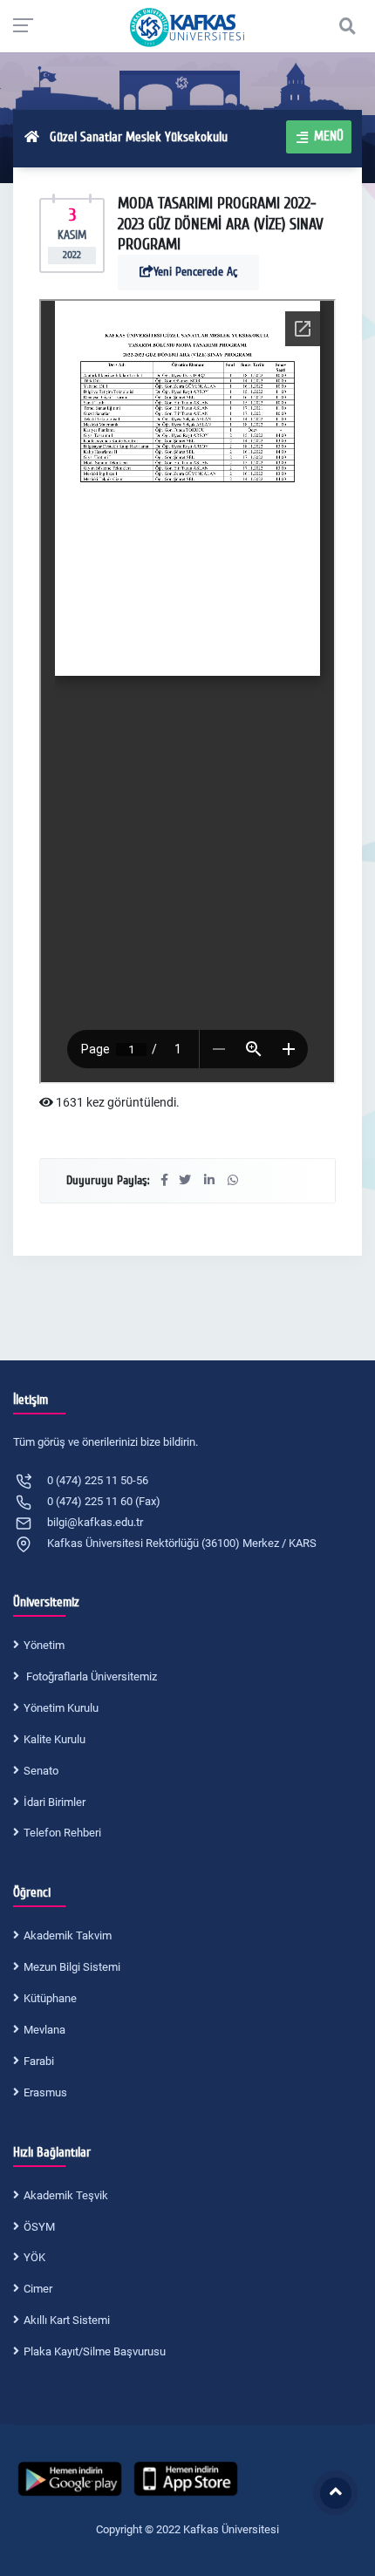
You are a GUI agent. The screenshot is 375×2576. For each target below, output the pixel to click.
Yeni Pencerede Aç (195, 272)
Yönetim (44, 1645)
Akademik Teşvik (66, 2195)
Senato (41, 1771)
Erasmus (45, 2092)
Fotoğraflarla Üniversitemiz (90, 1676)
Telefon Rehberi (62, 1833)
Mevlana (44, 2030)
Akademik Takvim (68, 1935)
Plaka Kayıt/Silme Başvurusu (95, 2351)
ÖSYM (39, 2227)
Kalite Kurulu (55, 1739)
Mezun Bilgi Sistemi (72, 1967)
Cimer (38, 2289)
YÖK (34, 2257)
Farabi (39, 2061)
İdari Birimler (55, 1802)
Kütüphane (50, 1998)
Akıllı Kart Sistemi (67, 2320)
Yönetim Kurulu (61, 1708)
